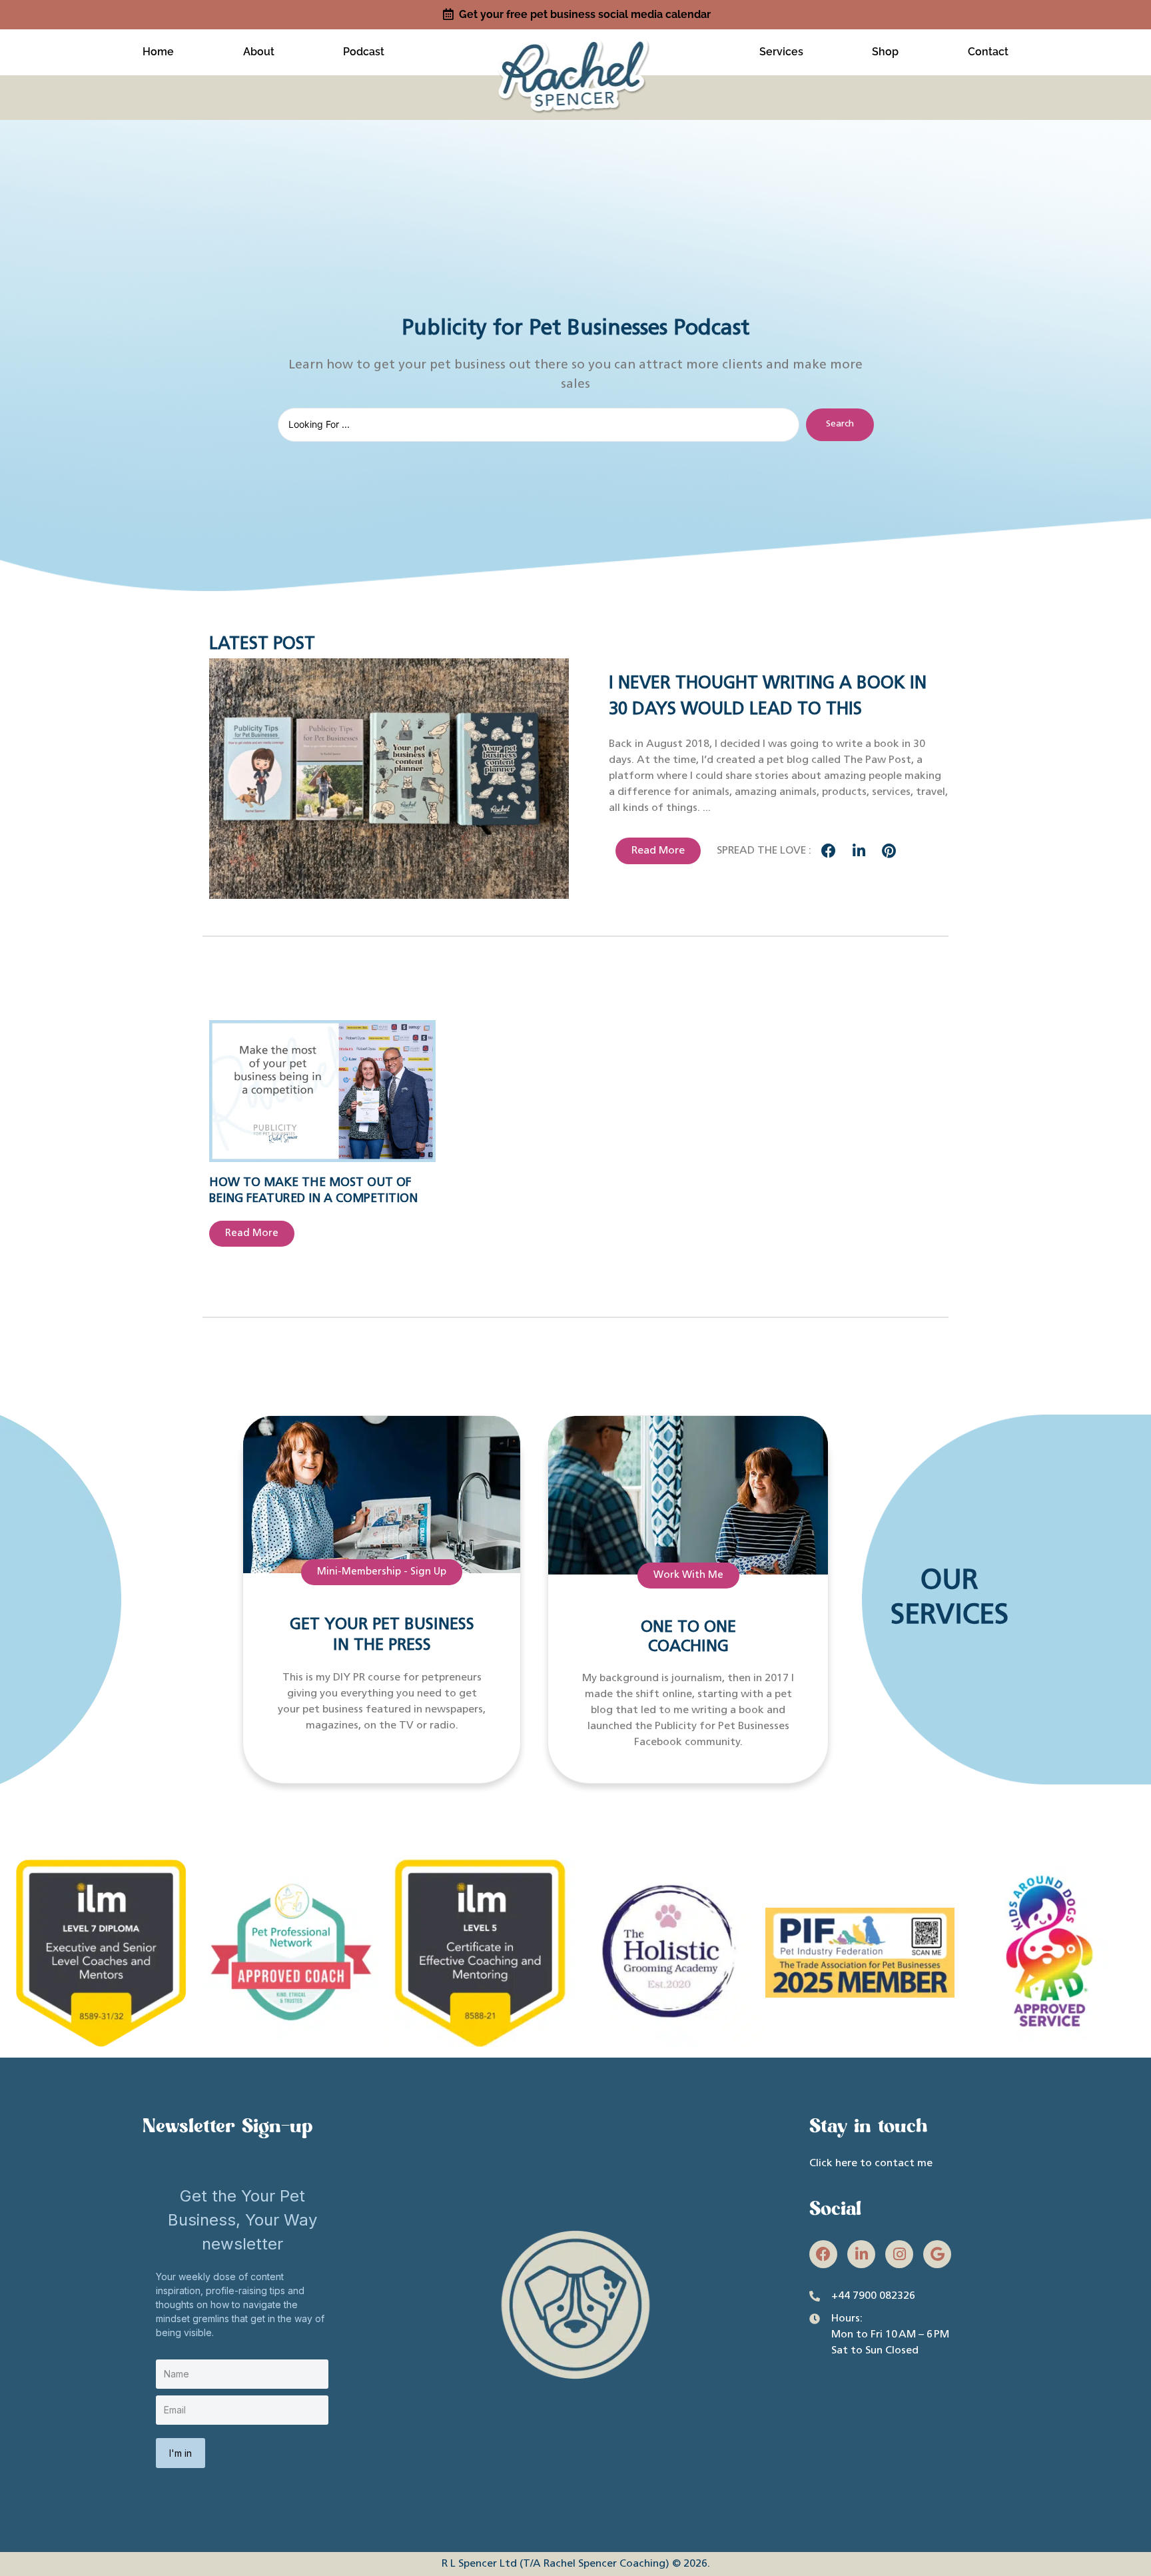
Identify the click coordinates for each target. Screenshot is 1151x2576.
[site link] (575, 50)
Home (158, 52)
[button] (829, 851)
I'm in (181, 2453)
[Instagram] (899, 2254)
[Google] (937, 2254)
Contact (988, 52)
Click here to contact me (871, 2164)
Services (781, 52)
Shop (885, 52)
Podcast (364, 52)
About (259, 52)
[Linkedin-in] (861, 2254)
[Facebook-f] (823, 2254)
